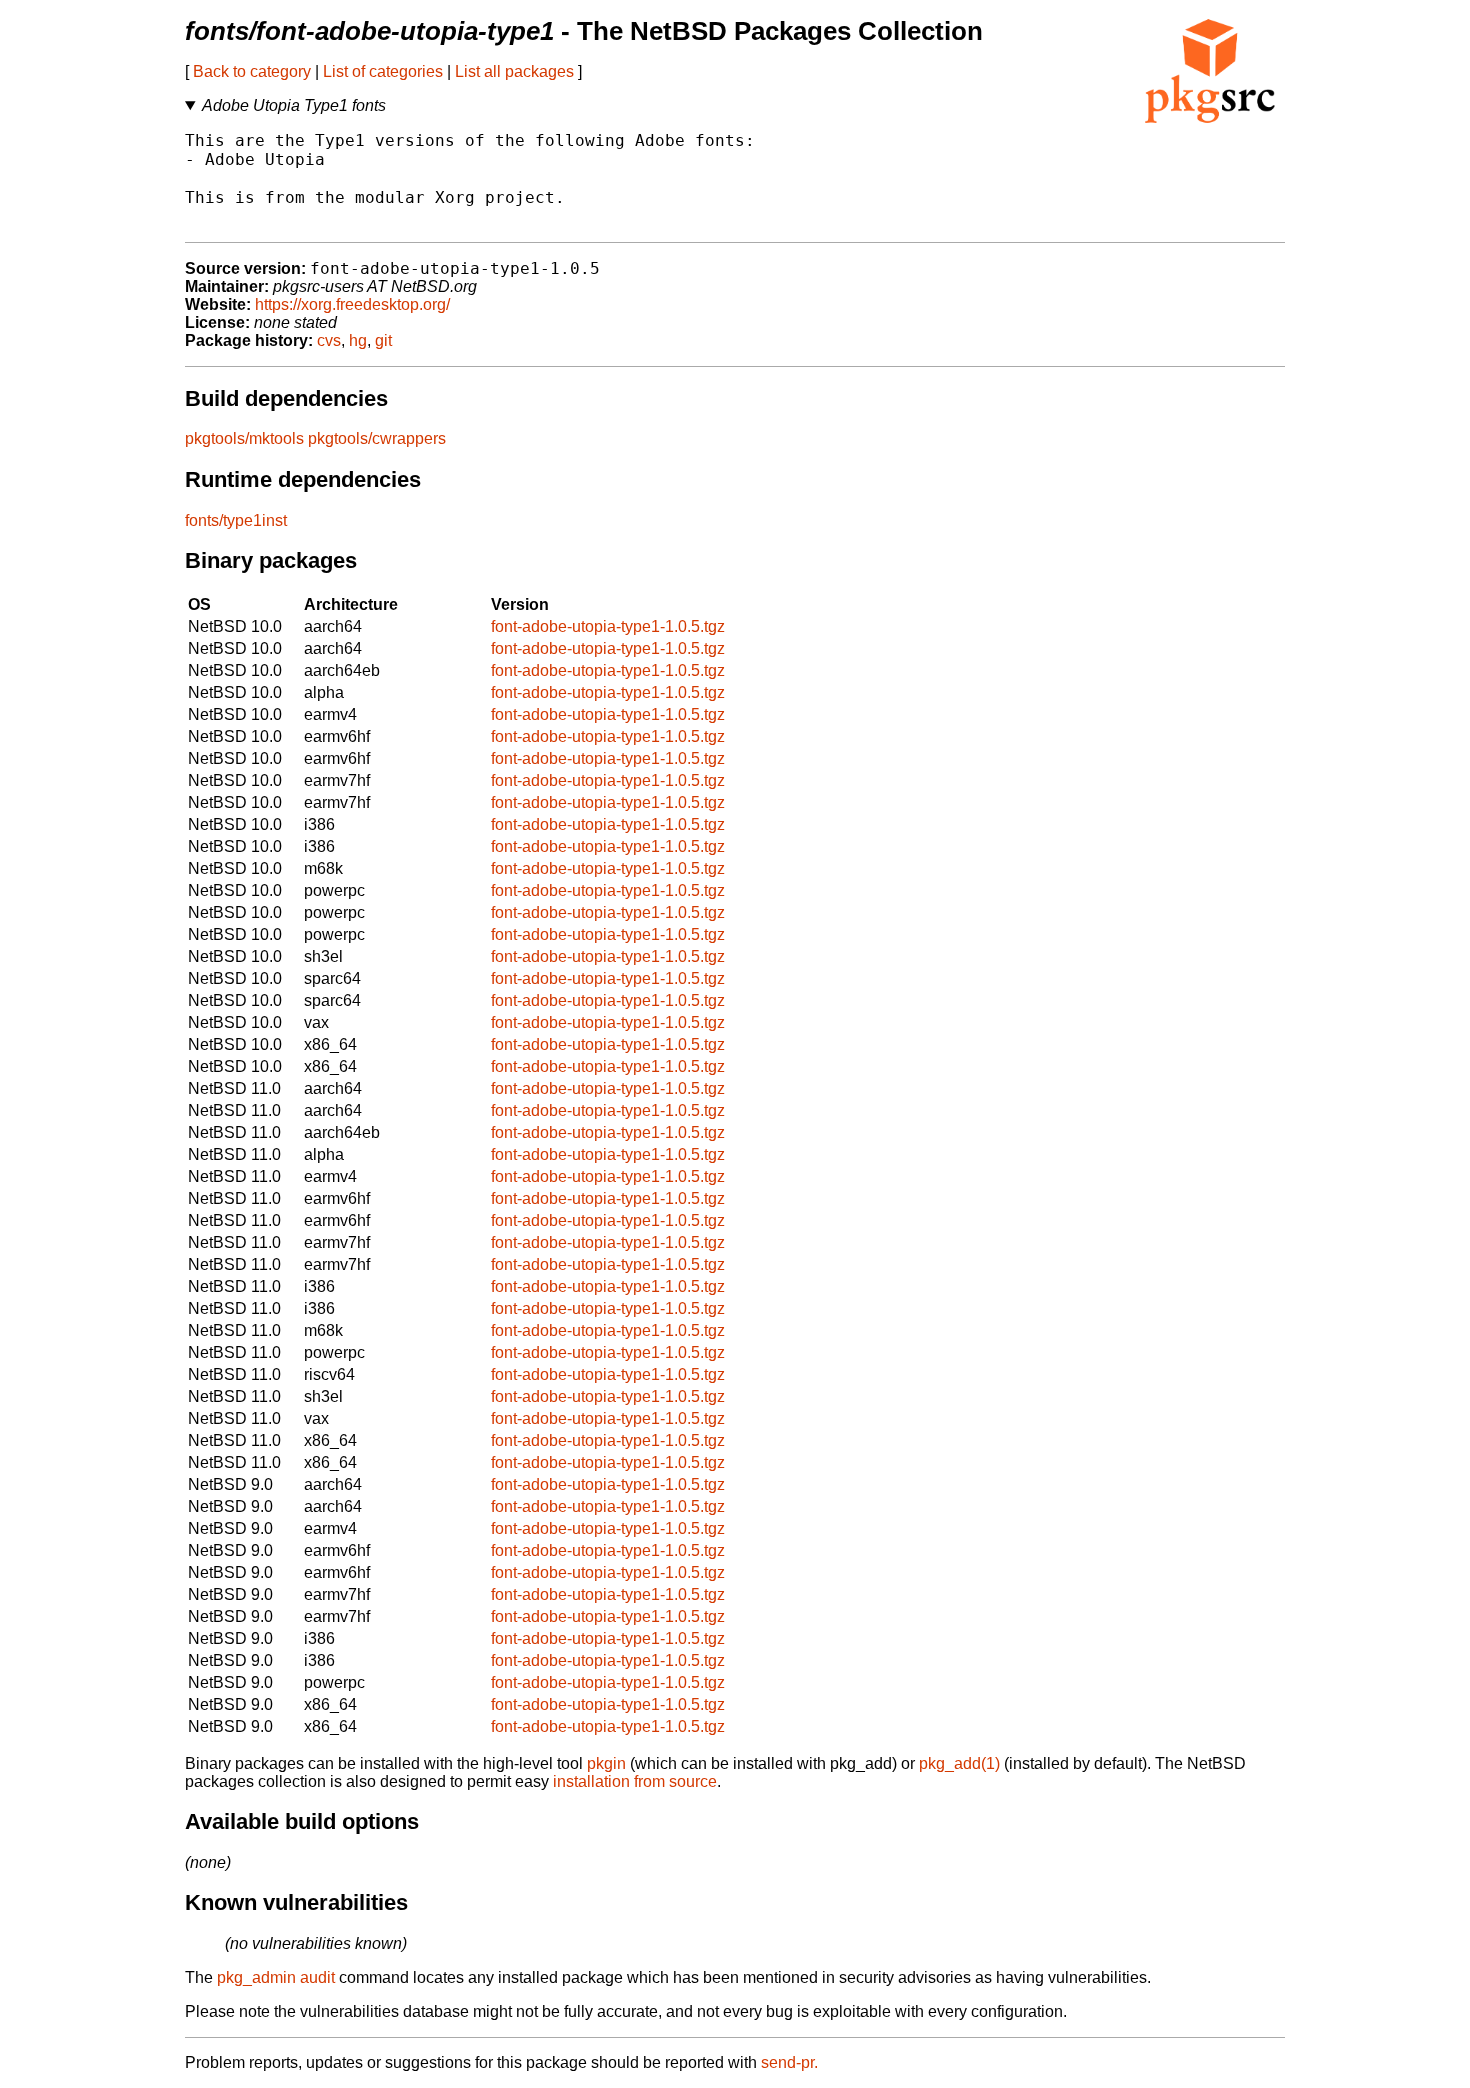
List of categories (383, 71)
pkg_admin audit (276, 1977)
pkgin (606, 1763)
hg (358, 340)
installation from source (635, 1781)
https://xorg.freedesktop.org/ (352, 304)
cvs (329, 340)
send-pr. (789, 2062)
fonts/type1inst (236, 520)
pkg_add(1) (959, 1763)
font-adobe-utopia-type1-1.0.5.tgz (608, 626)
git (383, 340)
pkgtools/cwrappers (377, 438)
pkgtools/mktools (244, 438)
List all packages (514, 71)
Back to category (252, 71)
